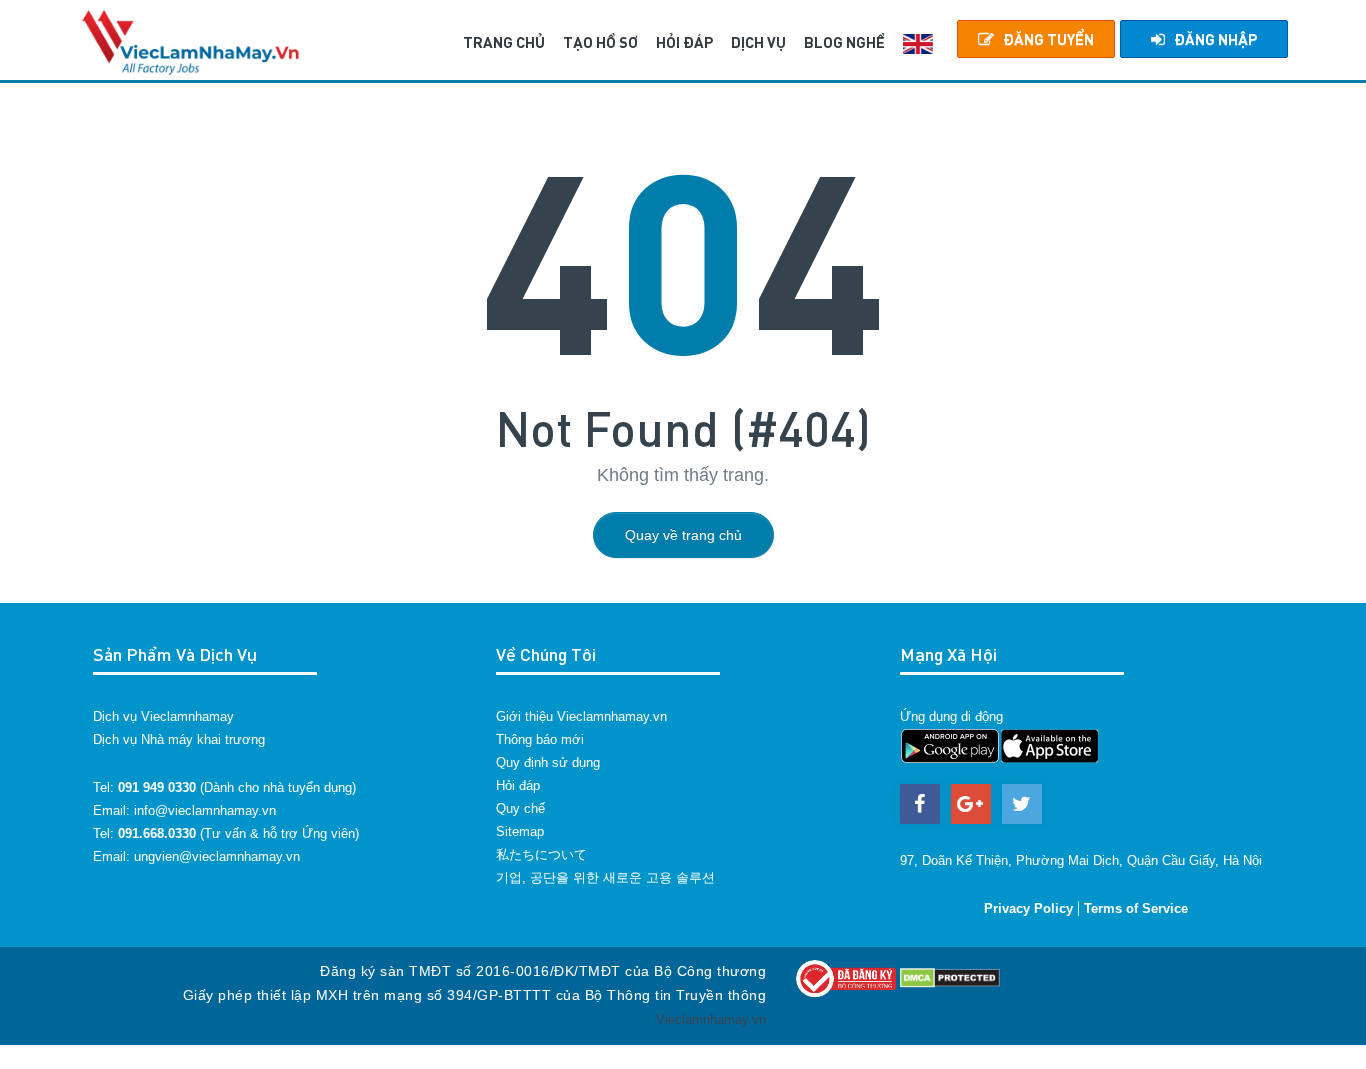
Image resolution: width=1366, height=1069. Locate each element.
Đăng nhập (1215, 39)
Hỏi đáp (518, 785)
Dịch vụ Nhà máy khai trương (179, 739)
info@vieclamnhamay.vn (205, 810)
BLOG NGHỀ (844, 42)
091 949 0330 (157, 787)
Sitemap (520, 831)
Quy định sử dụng (548, 762)
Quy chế (520, 808)
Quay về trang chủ (683, 535)
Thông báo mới (540, 739)
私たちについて (541, 854)
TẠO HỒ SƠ (600, 42)
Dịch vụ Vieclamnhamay (163, 716)
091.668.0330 (157, 833)
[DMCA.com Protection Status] (950, 977)
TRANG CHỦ (504, 42)
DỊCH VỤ (758, 42)
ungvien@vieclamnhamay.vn (217, 856)
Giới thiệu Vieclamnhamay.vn (581, 716)
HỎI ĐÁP (684, 42)
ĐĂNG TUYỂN (1048, 39)
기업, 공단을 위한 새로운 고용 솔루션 (605, 877)
